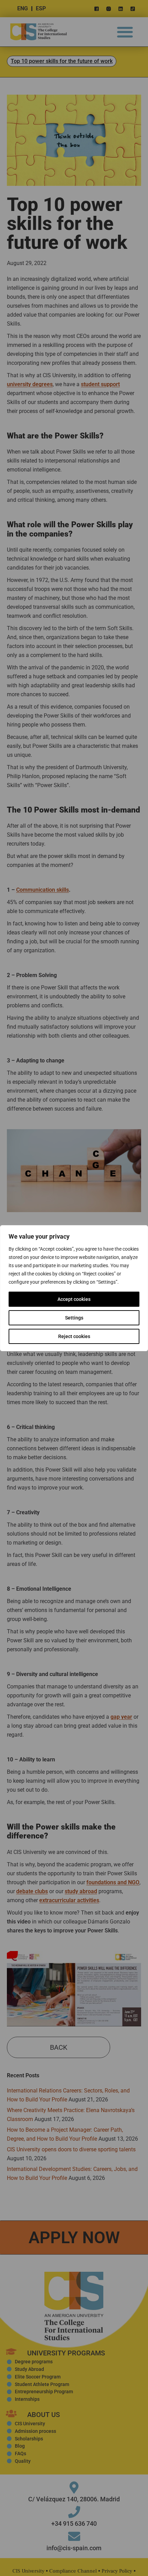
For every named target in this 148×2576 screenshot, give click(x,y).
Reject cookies (74, 1336)
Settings (74, 1318)
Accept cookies (74, 1299)
